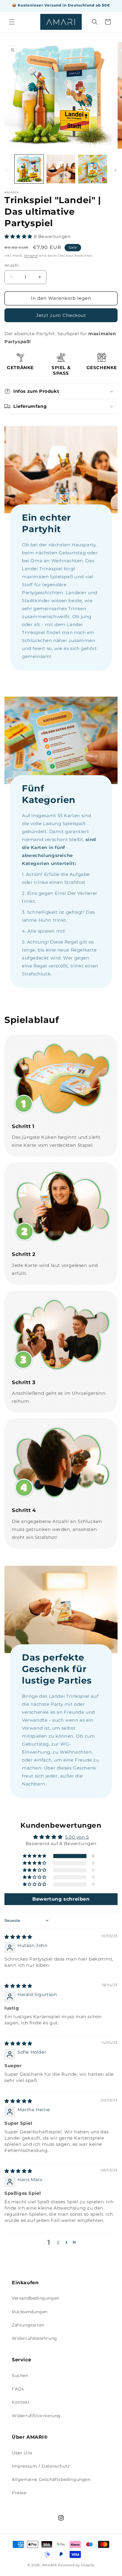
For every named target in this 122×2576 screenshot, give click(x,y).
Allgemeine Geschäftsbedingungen (51, 2479)
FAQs (18, 2389)
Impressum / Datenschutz (41, 2466)
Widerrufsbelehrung (34, 2338)
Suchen (20, 2375)
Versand (31, 256)
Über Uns (22, 2453)
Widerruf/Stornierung (36, 2416)
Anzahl (12, 265)
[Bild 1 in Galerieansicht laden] (29, 169)
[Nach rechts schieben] (115, 170)
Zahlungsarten (28, 2325)
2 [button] (58, 2242)
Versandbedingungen (36, 2298)
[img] (18, 1937)
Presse (19, 2493)
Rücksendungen (30, 2312)
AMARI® (50, 2565)
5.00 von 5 (77, 1837)
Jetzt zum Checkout (61, 315)
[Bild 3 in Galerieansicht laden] (93, 169)
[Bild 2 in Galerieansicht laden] (61, 169)
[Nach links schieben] (7, 170)
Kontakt (21, 2402)
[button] (12, 22)
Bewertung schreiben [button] (61, 1899)
